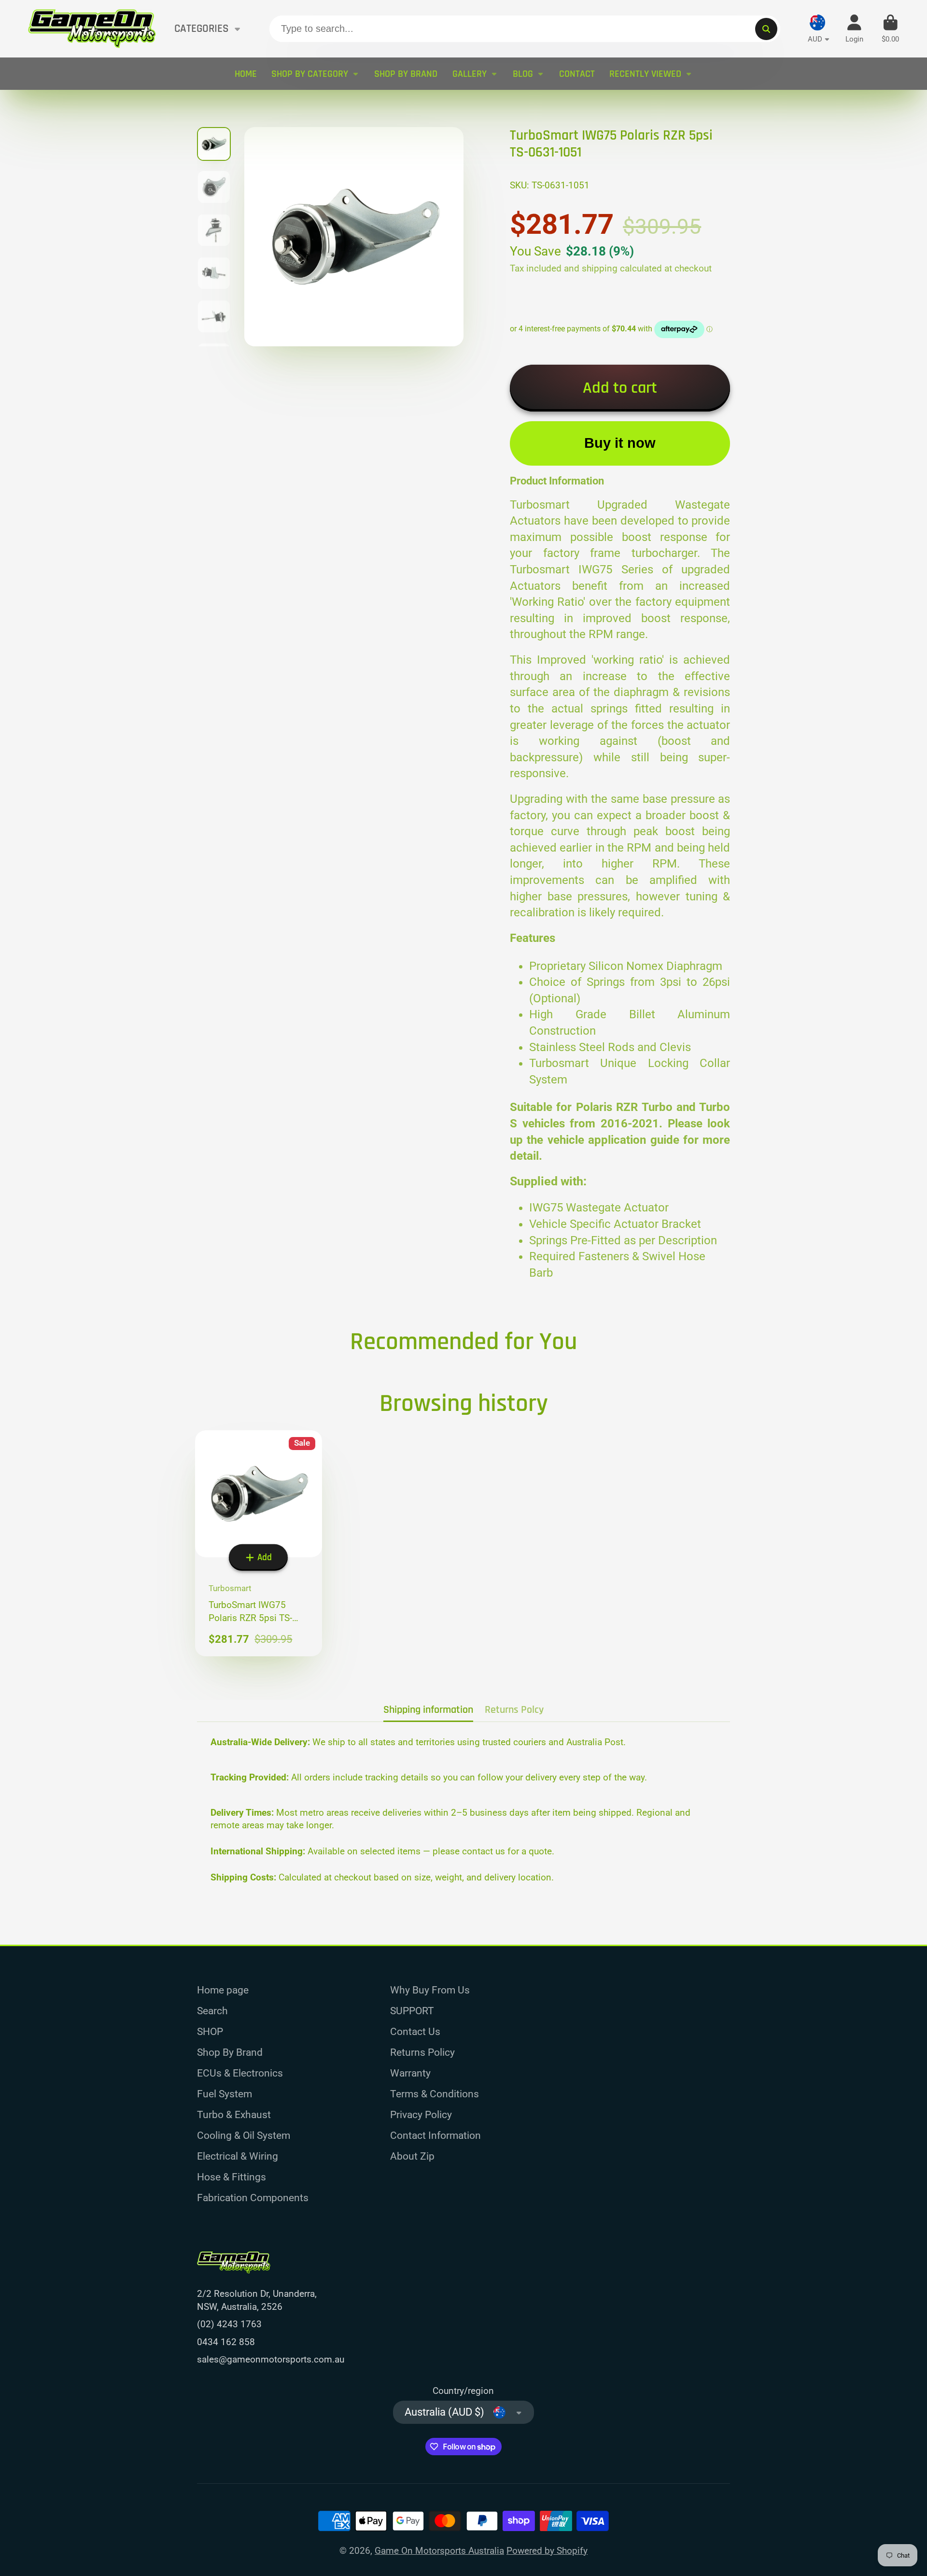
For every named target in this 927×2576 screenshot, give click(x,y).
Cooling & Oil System (244, 2135)
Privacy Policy (421, 2114)
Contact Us (415, 2031)
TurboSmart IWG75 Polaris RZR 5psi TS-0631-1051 (259, 1543)
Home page (223, 1990)
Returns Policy (422, 2052)
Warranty (410, 2073)
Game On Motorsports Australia (439, 2551)
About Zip (412, 2156)
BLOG (523, 74)
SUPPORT (412, 2011)
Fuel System (225, 2094)
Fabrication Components (253, 2198)
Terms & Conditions (435, 2094)
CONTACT (577, 74)
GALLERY (470, 74)
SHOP (210, 2031)
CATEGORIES (202, 29)
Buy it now (620, 443)
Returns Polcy (514, 1710)
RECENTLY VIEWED (645, 74)
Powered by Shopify (547, 2551)
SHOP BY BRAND (406, 74)
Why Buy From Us (430, 1990)
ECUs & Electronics (240, 2073)
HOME (246, 74)
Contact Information (435, 2135)
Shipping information (428, 1710)
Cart (890, 29)
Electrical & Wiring (238, 2156)
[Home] (92, 29)
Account (854, 29)
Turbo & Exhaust (234, 2114)
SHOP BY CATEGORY (310, 74)
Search (212, 2011)
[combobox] (525, 29)
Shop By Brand (230, 2052)
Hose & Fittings (232, 2177)
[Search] (766, 29)
